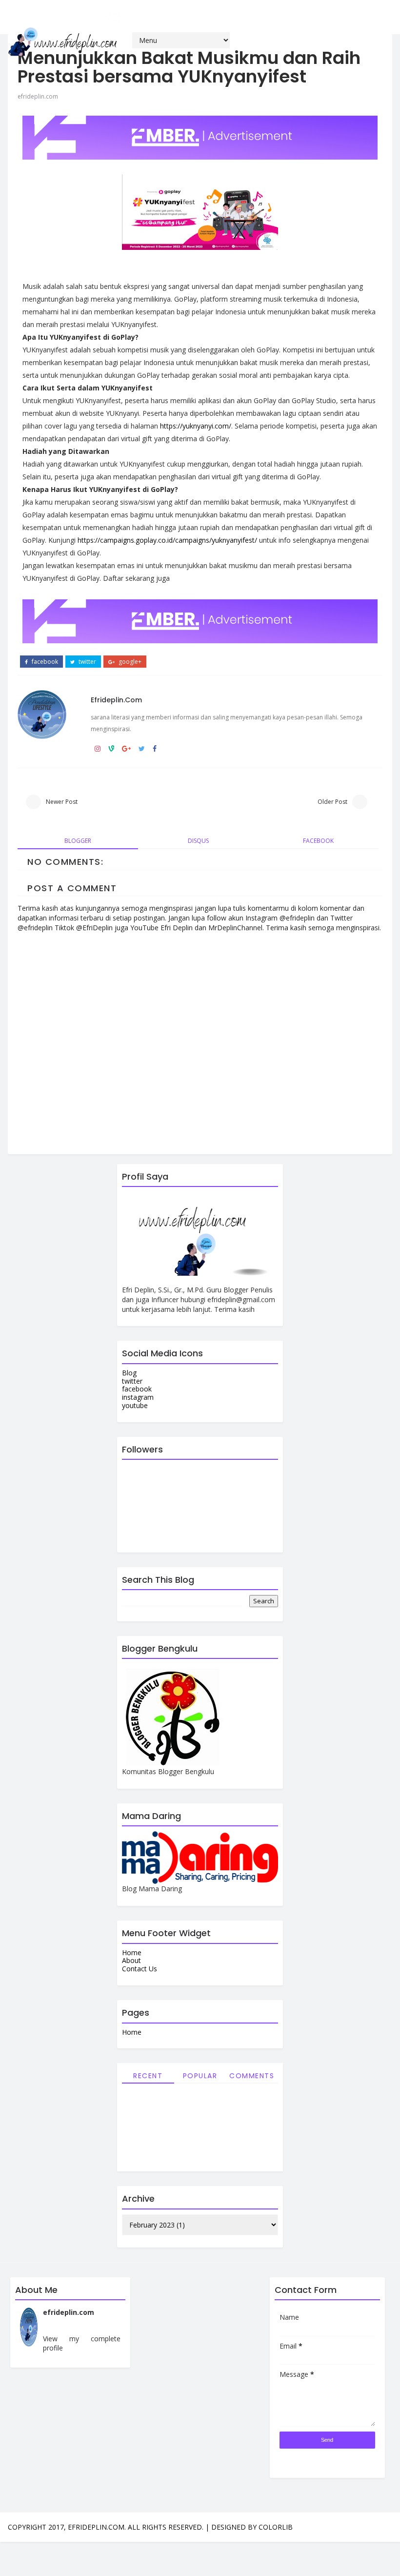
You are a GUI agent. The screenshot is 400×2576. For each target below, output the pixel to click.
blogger (78, 841)
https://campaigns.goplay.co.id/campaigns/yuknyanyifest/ (167, 540)
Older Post (332, 802)
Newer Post (62, 802)
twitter (87, 662)
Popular (200, 2076)
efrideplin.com (38, 96)
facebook (44, 662)
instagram (138, 1397)
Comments (252, 2076)
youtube (135, 1405)
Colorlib (276, 2527)
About (131, 1960)
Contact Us (140, 1969)
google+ (129, 662)
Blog (129, 1373)
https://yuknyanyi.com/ (196, 426)
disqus (198, 841)
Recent (148, 2076)
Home (132, 1952)
